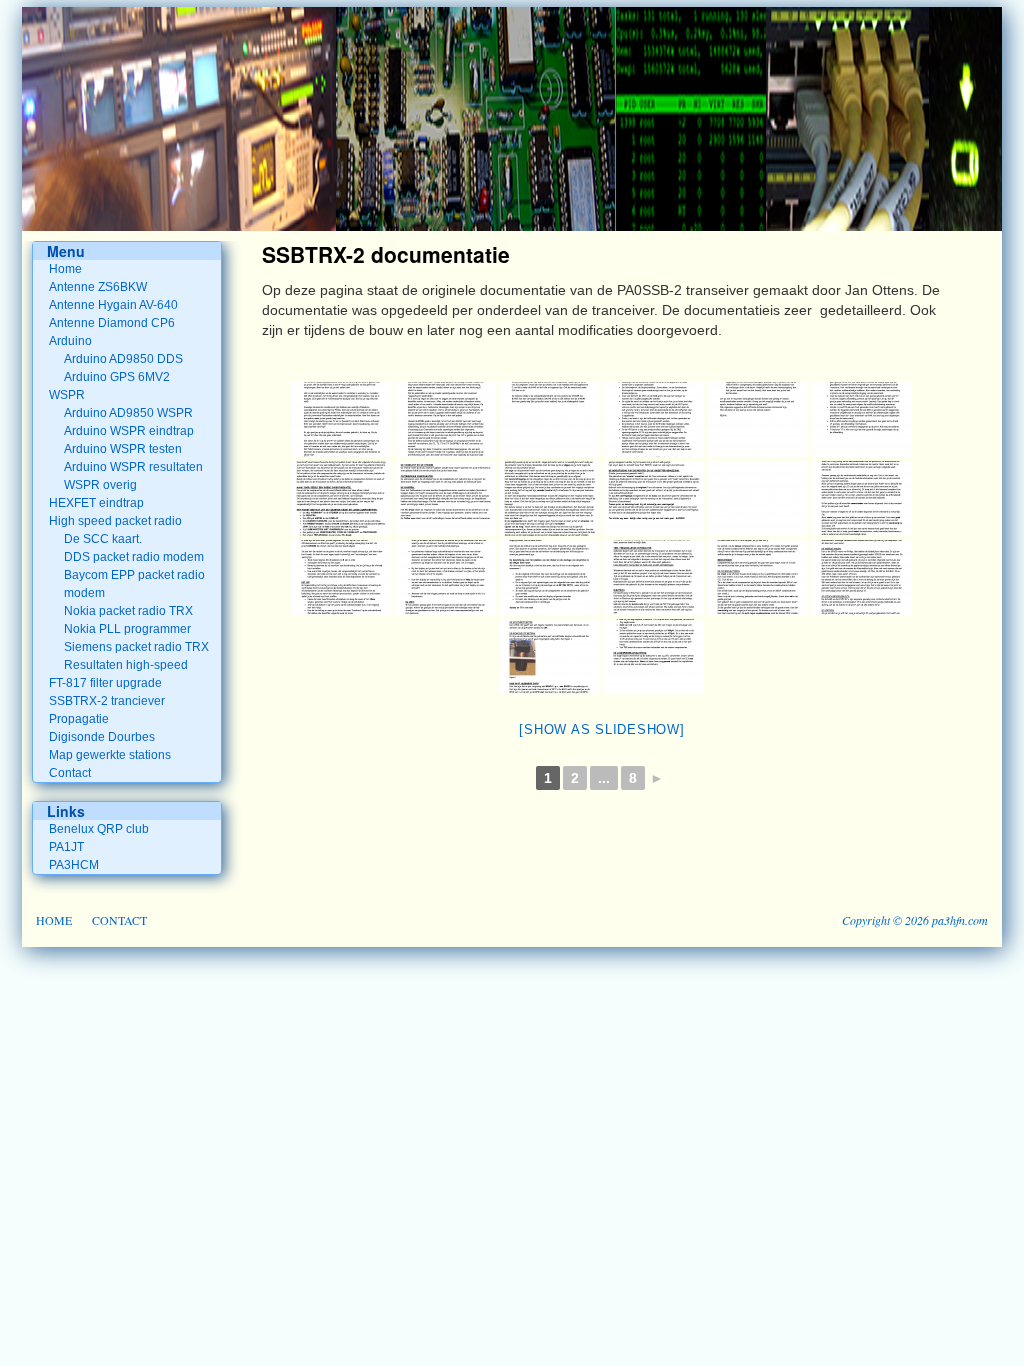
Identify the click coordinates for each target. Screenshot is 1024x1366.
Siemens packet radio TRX (136, 647)
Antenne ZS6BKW (98, 287)
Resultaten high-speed (126, 665)
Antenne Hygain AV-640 (113, 305)
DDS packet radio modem (134, 557)
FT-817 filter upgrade (105, 683)
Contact (70, 773)
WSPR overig (100, 485)
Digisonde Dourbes (102, 737)
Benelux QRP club (99, 829)
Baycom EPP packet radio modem (134, 584)
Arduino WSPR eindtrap (129, 431)
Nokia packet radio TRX (128, 611)
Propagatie (79, 719)
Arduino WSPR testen (123, 449)
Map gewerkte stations (110, 755)
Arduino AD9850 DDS (123, 359)
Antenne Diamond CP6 (112, 323)
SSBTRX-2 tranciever (107, 701)
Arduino (70, 341)
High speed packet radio (115, 521)
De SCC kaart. (103, 539)
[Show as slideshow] (601, 729)
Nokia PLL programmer (127, 629)
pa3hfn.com (960, 920)
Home (65, 269)
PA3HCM (74, 865)
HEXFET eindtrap (96, 503)
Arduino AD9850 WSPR (128, 413)
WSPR (67, 395)
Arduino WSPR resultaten (133, 467)
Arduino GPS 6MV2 (117, 377)
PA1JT (66, 847)
